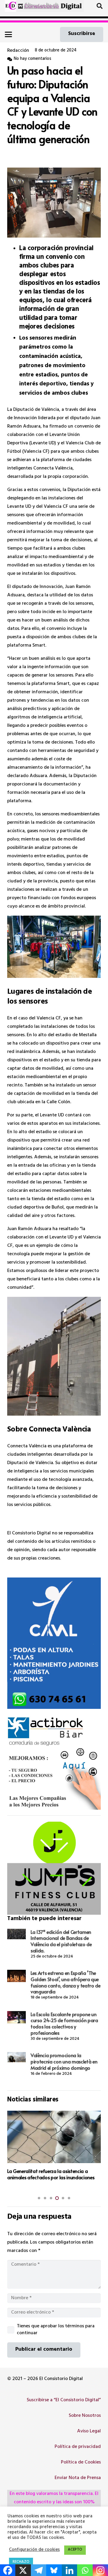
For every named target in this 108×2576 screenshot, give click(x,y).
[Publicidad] (54, 1643)
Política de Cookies (81, 2463)
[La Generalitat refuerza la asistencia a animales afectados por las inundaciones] (54, 2137)
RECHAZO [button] (21, 2562)
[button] (100, 6)
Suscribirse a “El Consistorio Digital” (64, 2400)
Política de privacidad (78, 2447)
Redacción (18, 51)
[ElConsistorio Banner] (50, 6)
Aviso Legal (89, 2431)
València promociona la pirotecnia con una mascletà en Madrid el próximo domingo (64, 2061)
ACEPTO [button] (75, 2550)
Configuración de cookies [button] (34, 2550)
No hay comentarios (33, 59)
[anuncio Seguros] (54, 1763)
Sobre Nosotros (85, 2416)
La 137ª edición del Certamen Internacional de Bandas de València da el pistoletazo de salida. (61, 1941)
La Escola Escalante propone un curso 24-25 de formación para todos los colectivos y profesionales (64, 2023)
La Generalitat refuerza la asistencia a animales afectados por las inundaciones (51, 2174)
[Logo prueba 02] (11, 6)
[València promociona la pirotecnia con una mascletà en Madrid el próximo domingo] (16, 2057)
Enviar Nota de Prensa (78, 2478)
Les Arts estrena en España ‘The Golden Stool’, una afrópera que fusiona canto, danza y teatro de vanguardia (66, 1982)
